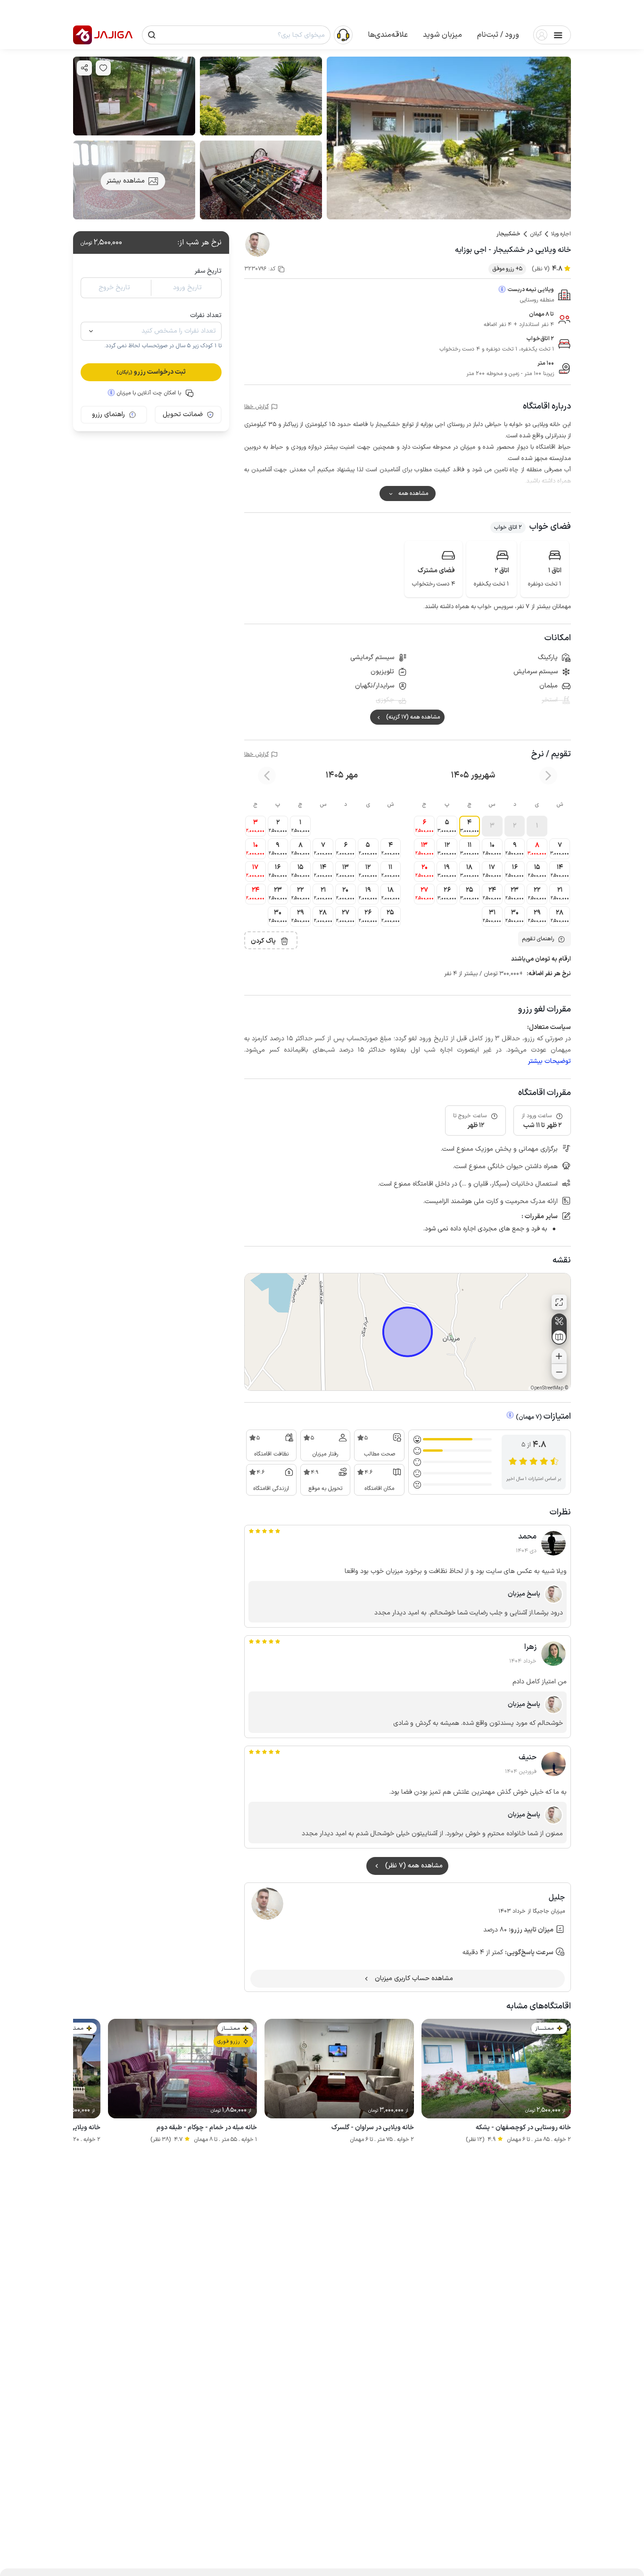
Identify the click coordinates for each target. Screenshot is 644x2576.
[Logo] (83, 35)
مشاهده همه (413, 493)
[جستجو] (152, 35)
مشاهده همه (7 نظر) (414, 1866)
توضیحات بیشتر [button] (549, 1061)
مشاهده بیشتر (126, 181)
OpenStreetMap (547, 1388)
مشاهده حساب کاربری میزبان (414, 1978)
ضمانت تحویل (183, 414)
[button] (498, 35)
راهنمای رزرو (108, 414)
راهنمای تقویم (538, 939)
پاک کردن (263, 941)
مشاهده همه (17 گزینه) (413, 717)
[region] (408, 1332)
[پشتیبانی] (343, 34)
